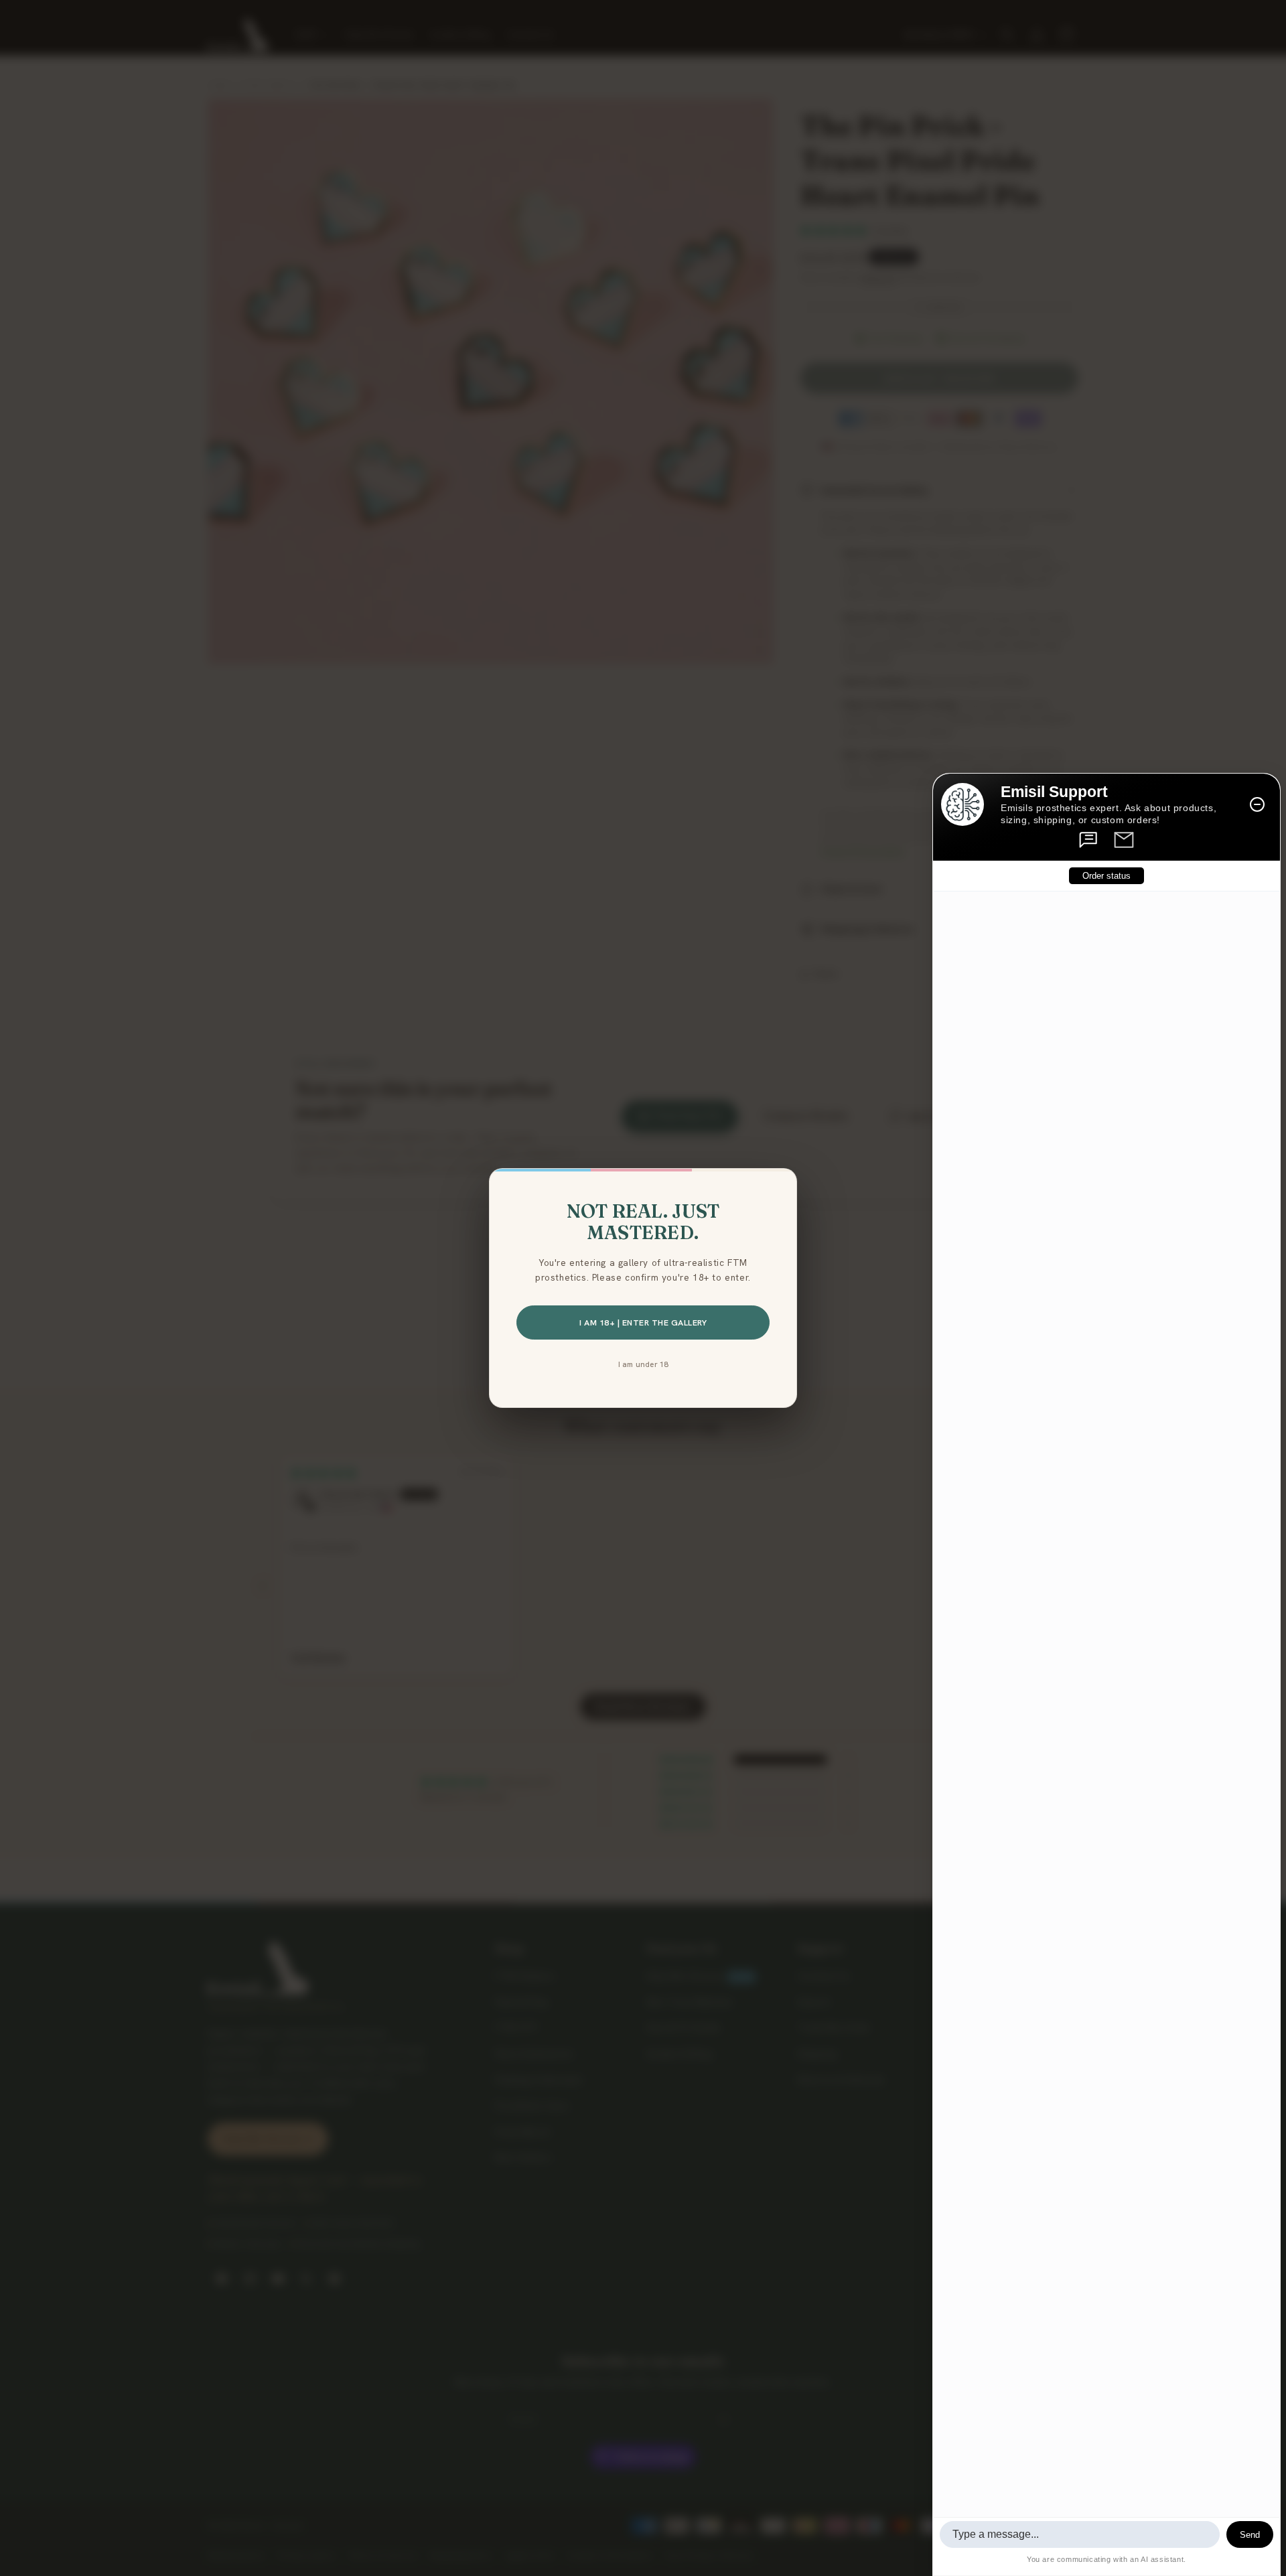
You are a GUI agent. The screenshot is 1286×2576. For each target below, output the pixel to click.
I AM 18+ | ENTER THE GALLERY (643, 1322)
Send (1250, 2535)
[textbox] (1080, 2534)
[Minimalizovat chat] (1257, 804)
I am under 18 (643, 1364)
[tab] (1089, 840)
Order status (1106, 876)
